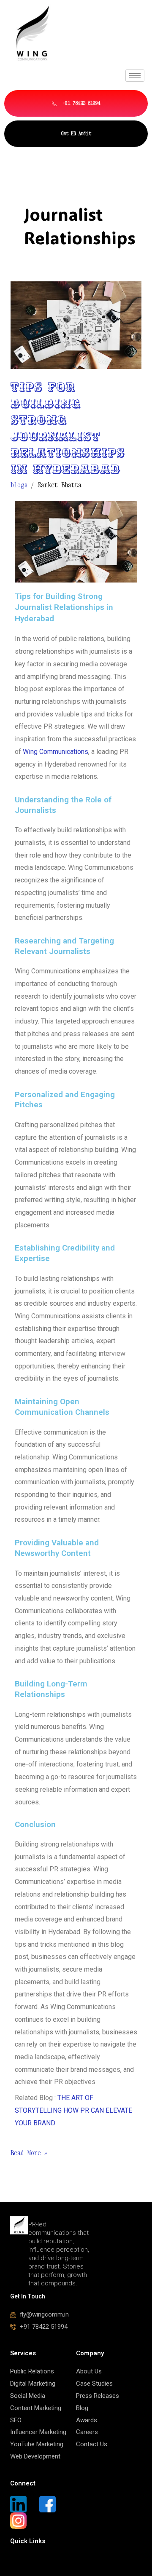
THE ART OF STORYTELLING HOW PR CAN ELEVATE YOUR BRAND (73, 2110)
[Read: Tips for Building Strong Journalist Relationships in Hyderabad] (76, 324)
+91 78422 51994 (80, 103)
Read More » (29, 2152)
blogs (19, 485)
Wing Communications (56, 752)
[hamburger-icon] (135, 76)
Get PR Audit (76, 133)
